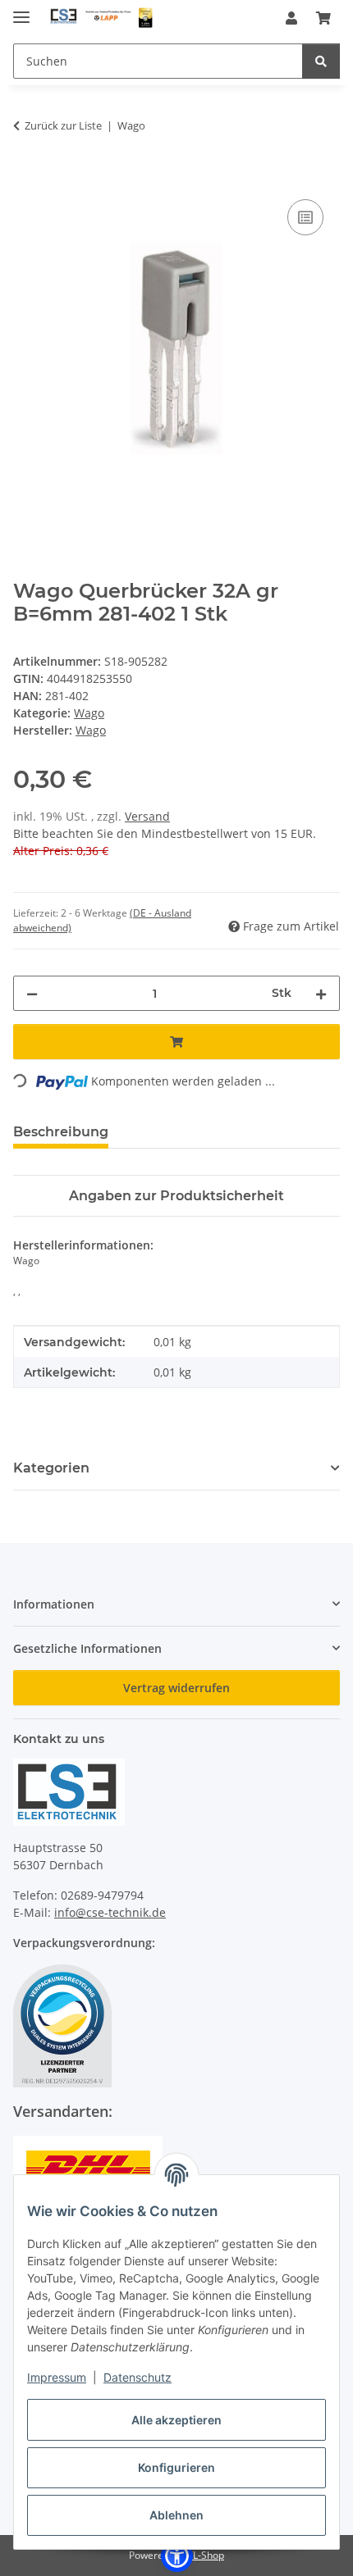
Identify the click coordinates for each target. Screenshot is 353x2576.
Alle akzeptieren (176, 2420)
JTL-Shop (204, 2555)
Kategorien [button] (51, 1468)
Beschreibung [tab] (61, 1132)
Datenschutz (138, 2377)
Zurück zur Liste (63, 125)
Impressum (57, 2377)
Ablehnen (176, 2515)
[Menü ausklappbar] (21, 10)
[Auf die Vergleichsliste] (305, 217)
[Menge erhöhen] (321, 993)
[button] (291, 18)
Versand (147, 816)
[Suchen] (321, 61)
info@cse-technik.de (110, 1912)
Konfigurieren (176, 2467)
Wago (89, 713)
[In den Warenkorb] (26, 177)
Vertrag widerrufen (176, 1688)
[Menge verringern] (32, 993)
